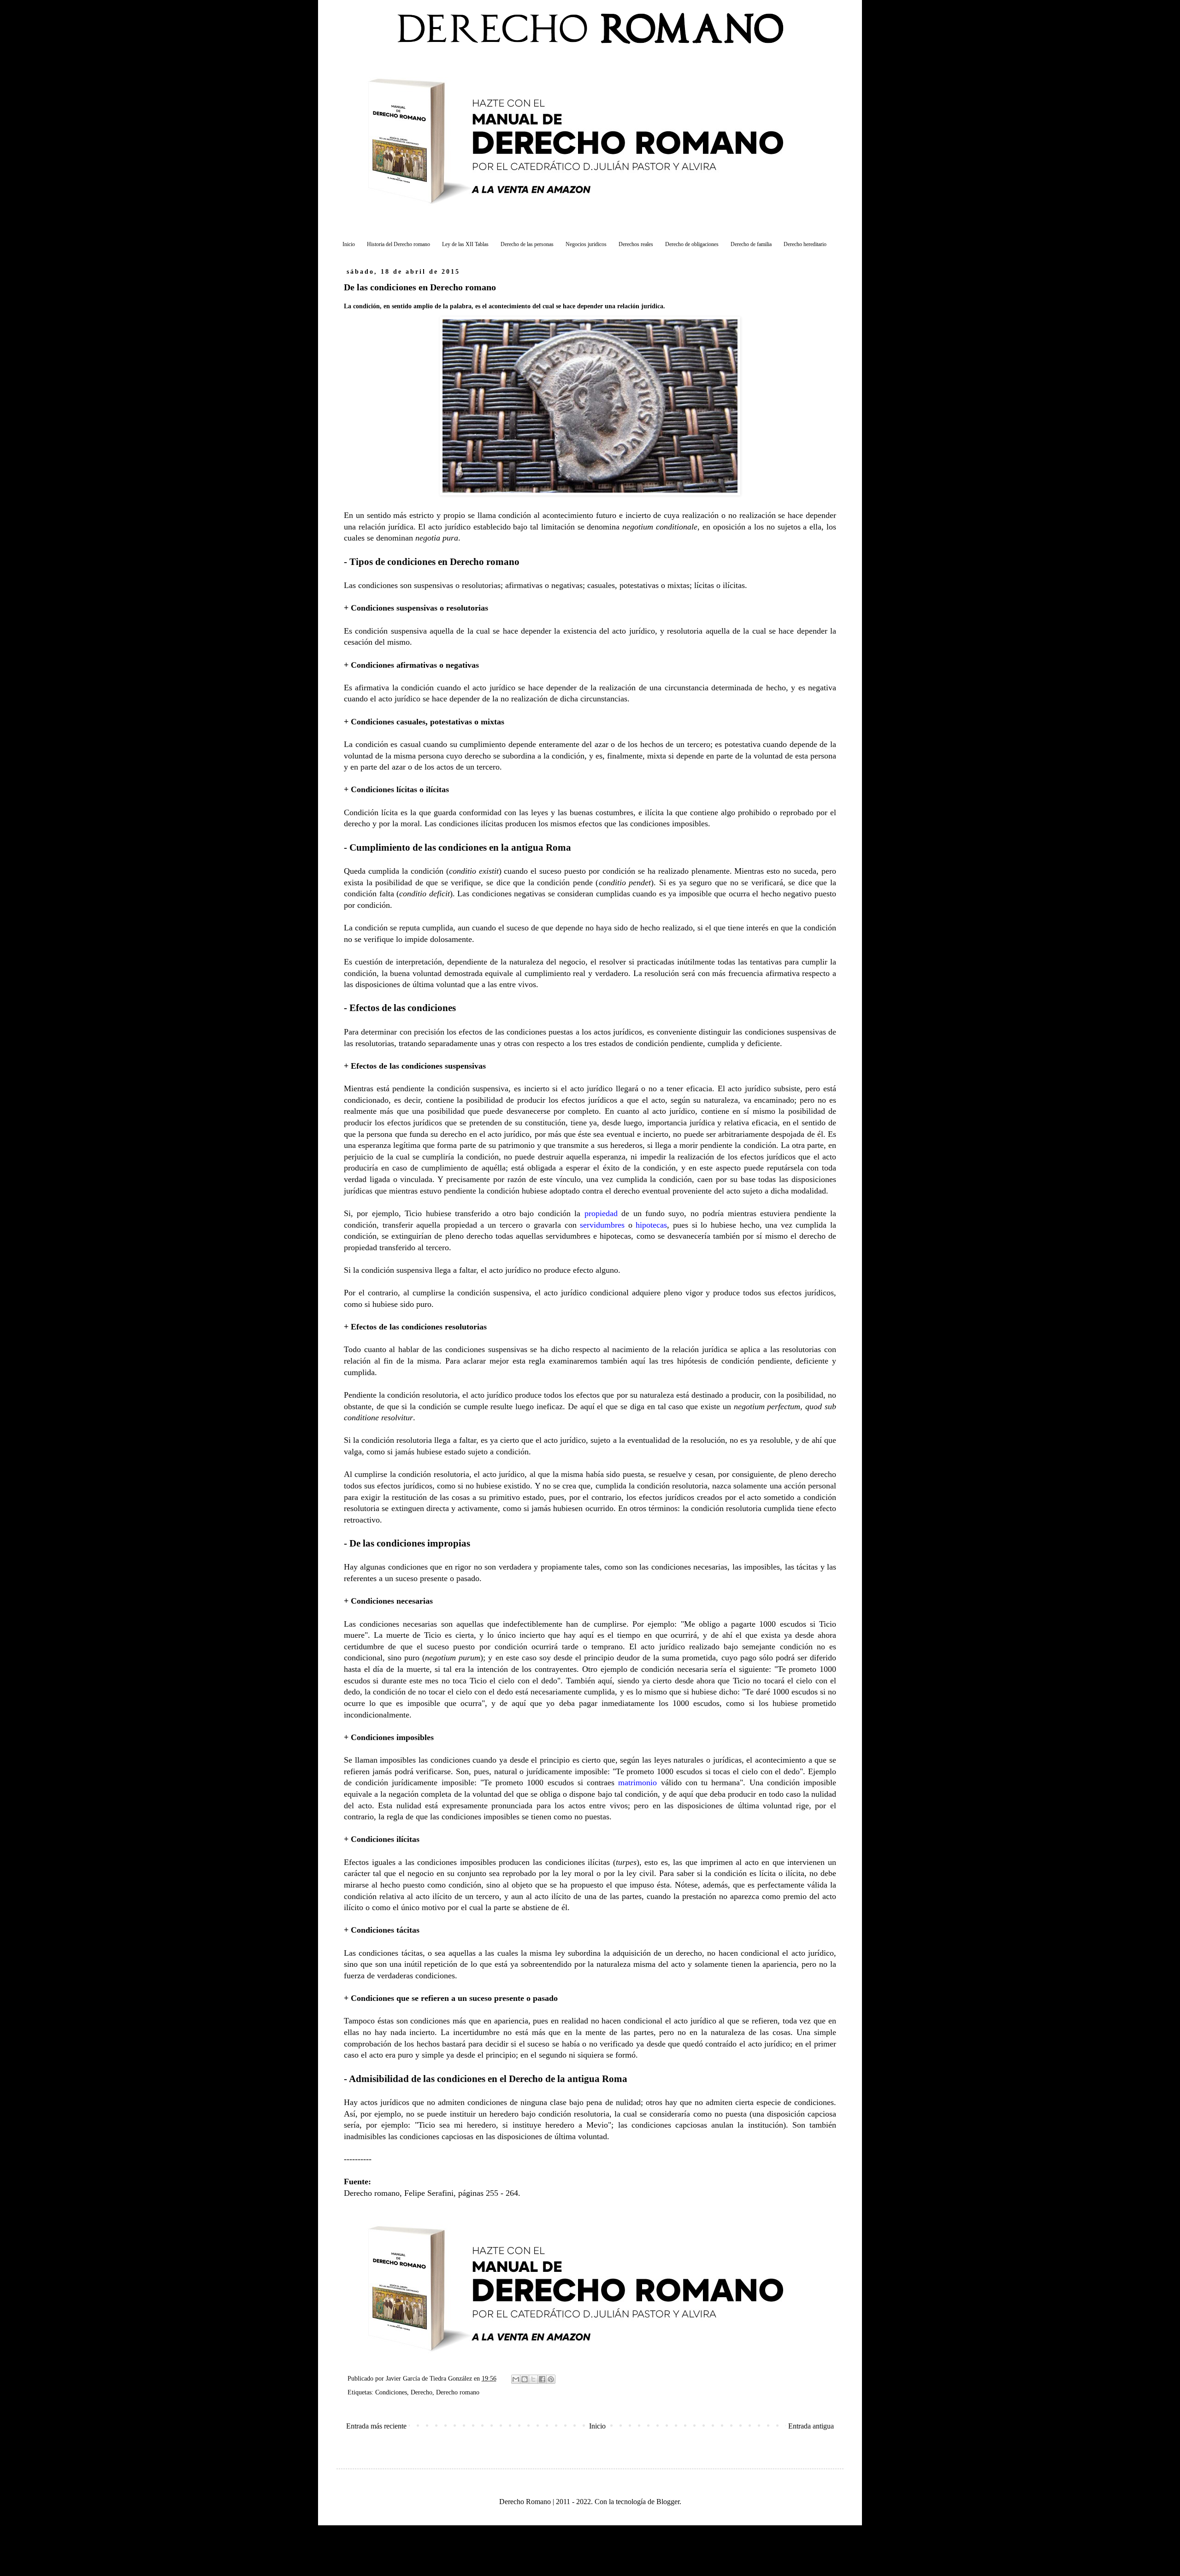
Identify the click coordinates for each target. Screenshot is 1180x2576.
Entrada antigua (811, 2426)
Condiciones (391, 2392)
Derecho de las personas (527, 244)
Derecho (422, 2392)
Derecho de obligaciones (692, 244)
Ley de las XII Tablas (465, 244)
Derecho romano (458, 2392)
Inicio (349, 244)
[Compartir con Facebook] (542, 2379)
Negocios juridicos (586, 244)
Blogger (668, 2502)
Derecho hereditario (805, 244)
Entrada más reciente (376, 2426)
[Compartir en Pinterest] (551, 2379)
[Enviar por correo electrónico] (516, 2379)
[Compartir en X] (533, 2379)
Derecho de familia (751, 244)
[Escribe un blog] (525, 2379)
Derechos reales (636, 244)
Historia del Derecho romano (398, 244)
